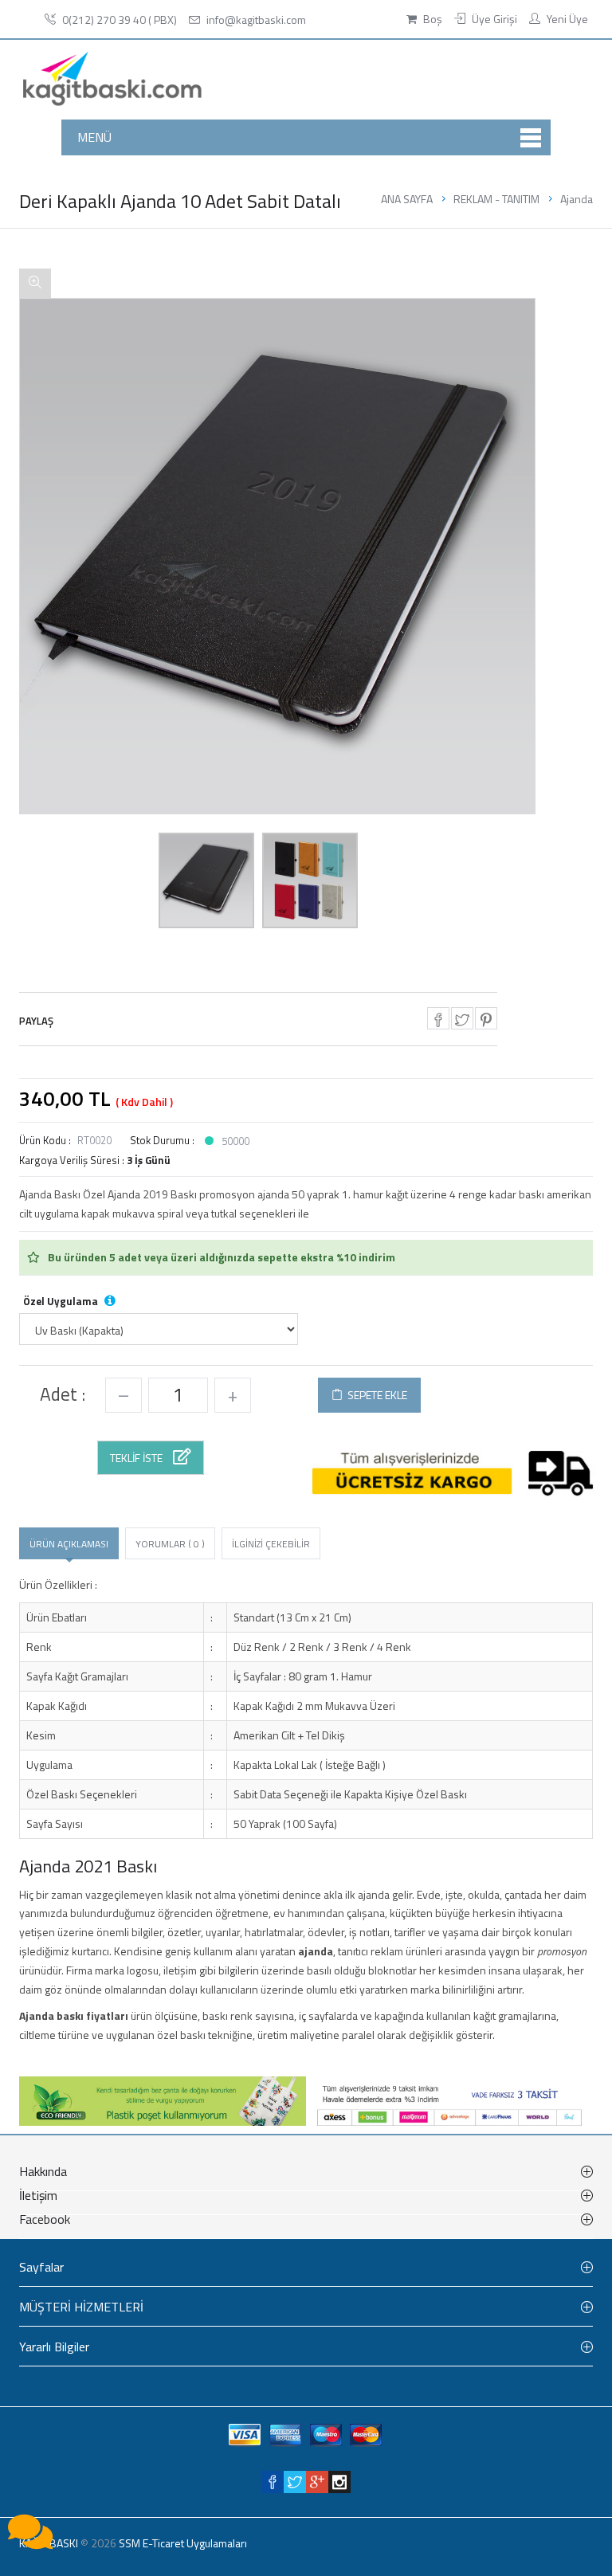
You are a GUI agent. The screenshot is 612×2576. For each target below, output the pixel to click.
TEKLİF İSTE (137, 1458)
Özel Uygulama (69, 1301)
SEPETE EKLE (375, 1395)
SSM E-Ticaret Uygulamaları (183, 2543)
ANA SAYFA (407, 199)
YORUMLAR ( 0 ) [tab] (170, 1544)
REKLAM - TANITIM (496, 199)
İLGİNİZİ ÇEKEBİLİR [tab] (271, 1544)
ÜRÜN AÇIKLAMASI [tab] (69, 1544)
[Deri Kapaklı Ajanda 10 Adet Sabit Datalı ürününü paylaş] (438, 1018)
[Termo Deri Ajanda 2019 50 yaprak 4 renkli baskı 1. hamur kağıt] (206, 880)
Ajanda (577, 199)
